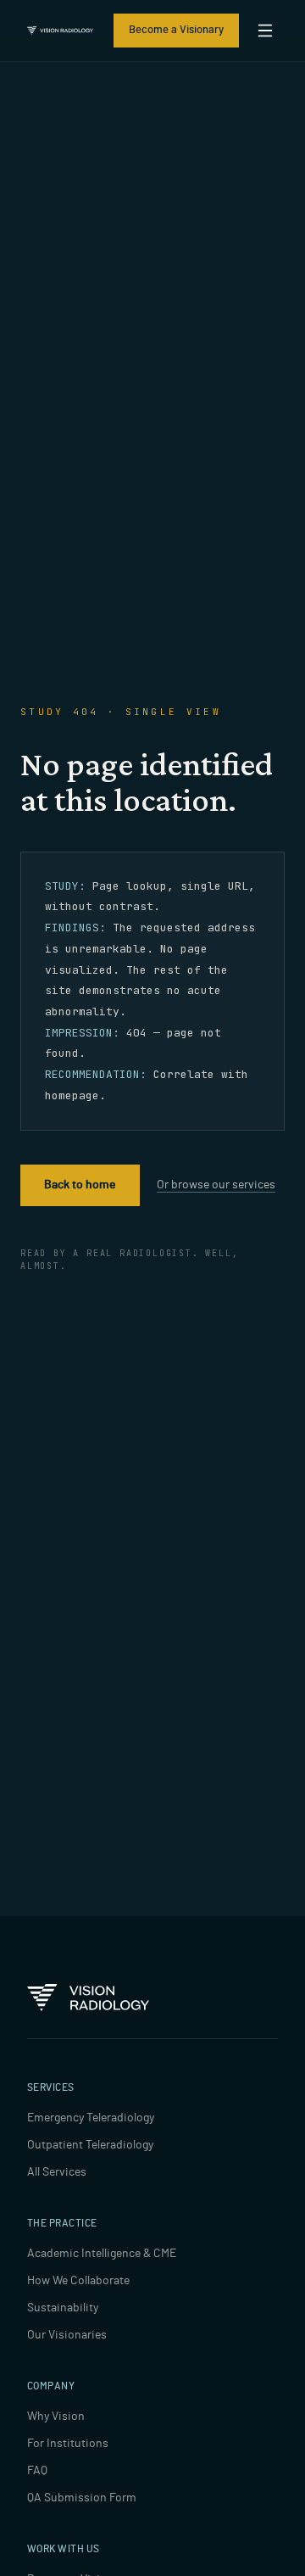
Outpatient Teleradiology (90, 2145)
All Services (57, 2172)
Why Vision (56, 2417)
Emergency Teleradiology (91, 2118)
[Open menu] (265, 31)
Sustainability (63, 2308)
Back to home (80, 1185)
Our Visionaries (67, 2335)
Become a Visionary (176, 30)
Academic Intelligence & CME (102, 2254)
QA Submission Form (82, 2498)
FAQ (37, 2471)
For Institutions (68, 2444)
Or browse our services (216, 1185)
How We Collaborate (78, 2281)
